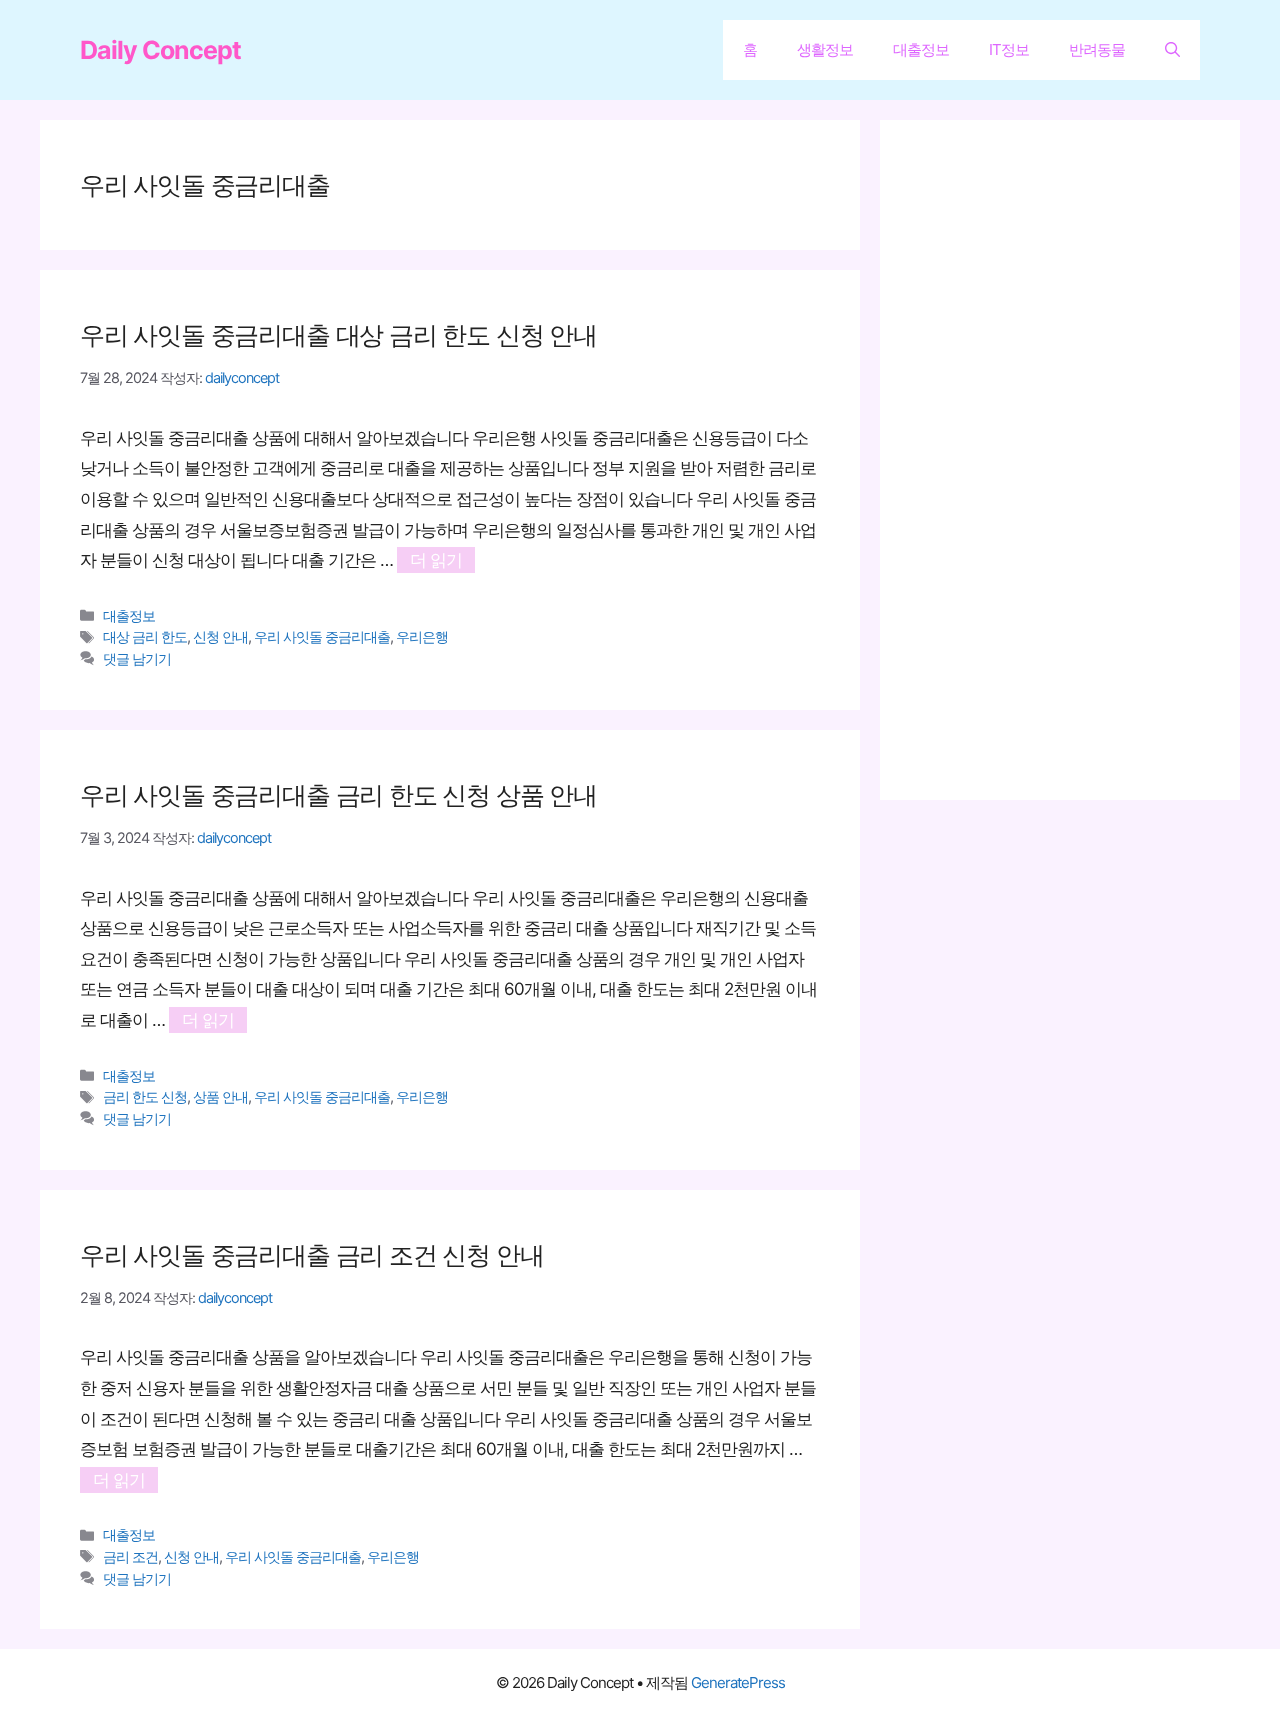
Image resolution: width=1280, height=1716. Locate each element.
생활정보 (825, 49)
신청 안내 (220, 636)
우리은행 (422, 636)
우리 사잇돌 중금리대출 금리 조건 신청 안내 (311, 1255)
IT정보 (1009, 49)
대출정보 (921, 49)
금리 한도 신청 (145, 1096)
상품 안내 (220, 1096)
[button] (1172, 50)
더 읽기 (436, 560)
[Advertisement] (1070, 460)
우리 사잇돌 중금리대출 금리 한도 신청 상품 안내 (338, 795)
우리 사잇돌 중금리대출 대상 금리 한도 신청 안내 (338, 335)
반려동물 (1097, 49)
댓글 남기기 (137, 658)
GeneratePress (738, 1682)
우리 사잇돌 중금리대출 (322, 636)
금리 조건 (130, 1556)
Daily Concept (160, 50)
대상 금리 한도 (145, 636)
